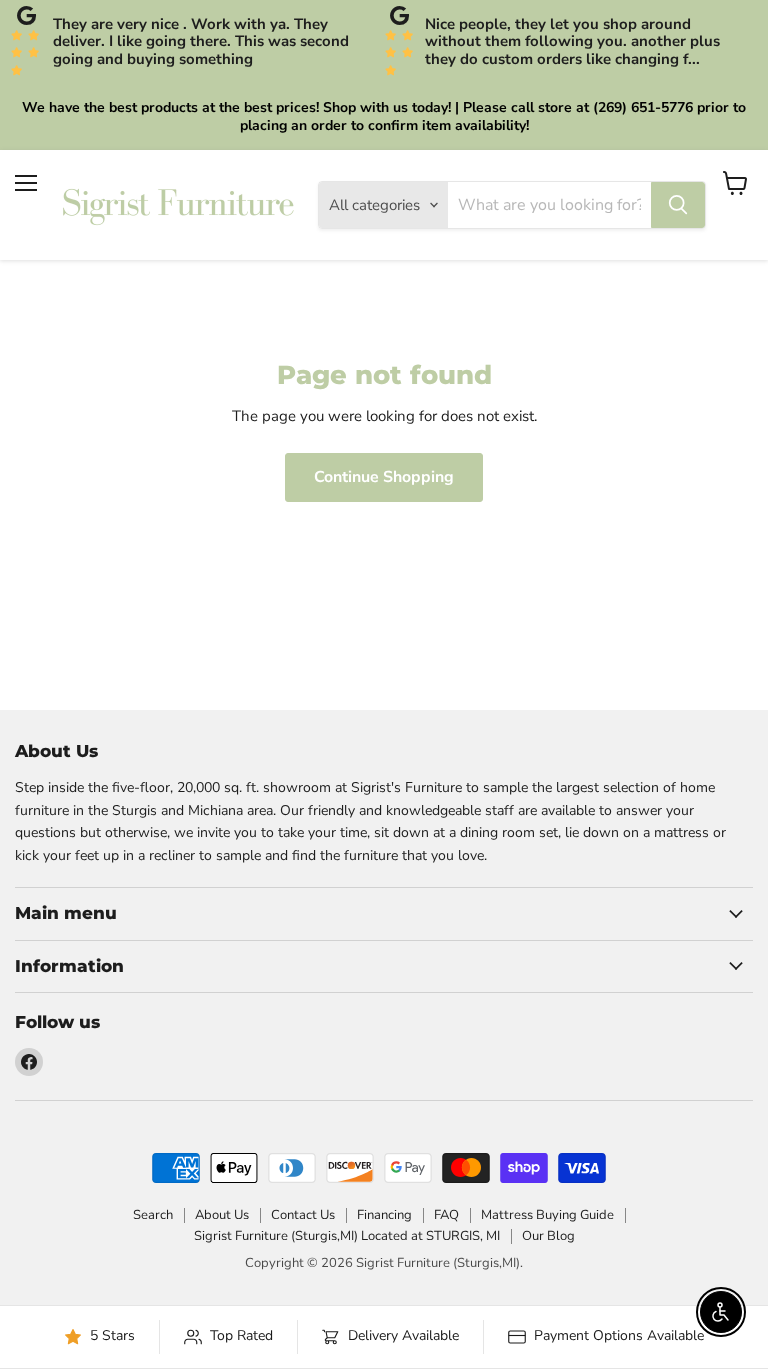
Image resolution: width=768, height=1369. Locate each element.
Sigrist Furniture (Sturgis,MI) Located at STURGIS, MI (347, 1236)
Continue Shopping (384, 477)
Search (153, 1215)
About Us (222, 1215)
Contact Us (303, 1215)
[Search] (678, 205)
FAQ (446, 1215)
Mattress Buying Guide (547, 1215)
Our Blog (548, 1236)
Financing (384, 1215)
